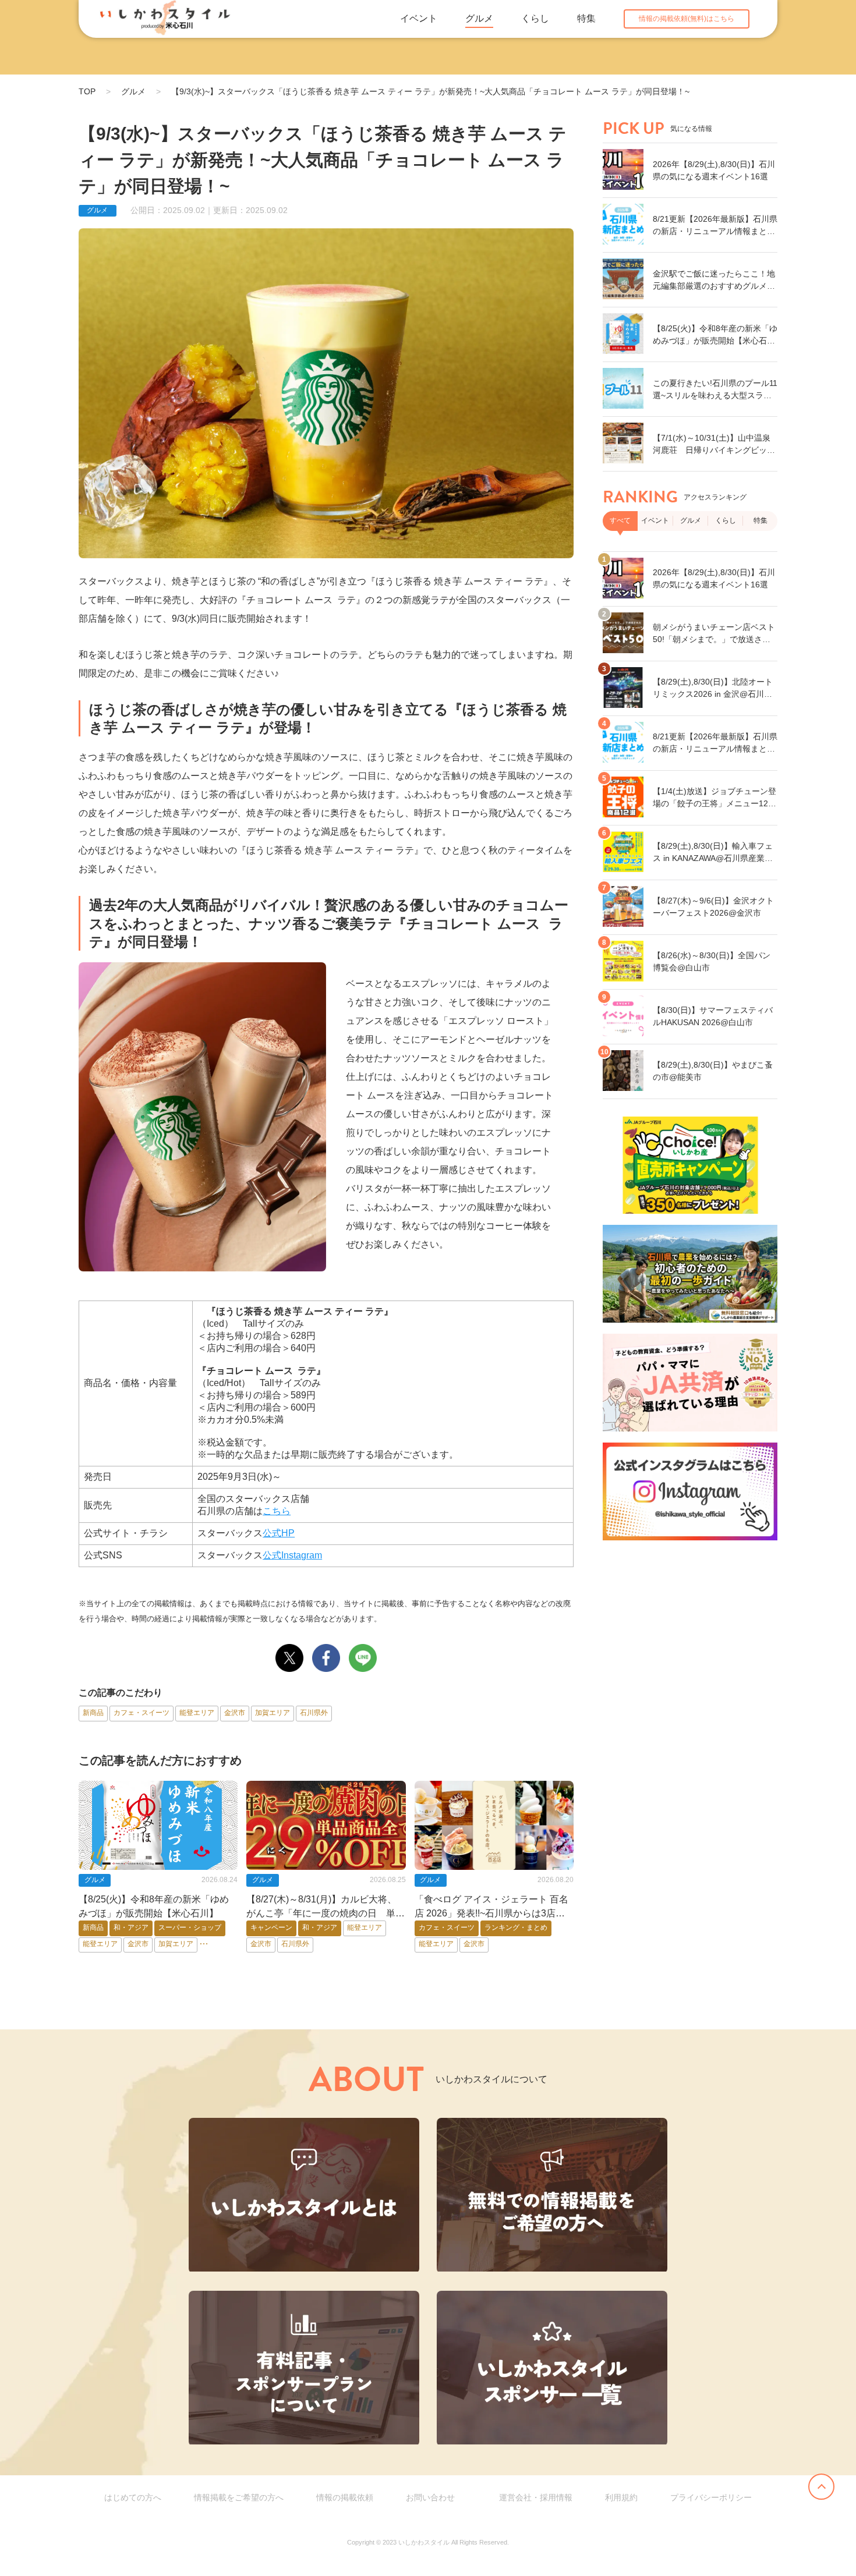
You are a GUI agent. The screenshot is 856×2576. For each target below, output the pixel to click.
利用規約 (621, 2497)
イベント (419, 18)
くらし (535, 18)
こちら (277, 1511)
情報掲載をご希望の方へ (239, 2497)
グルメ (479, 18)
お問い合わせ (430, 2497)
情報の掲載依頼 (345, 2497)
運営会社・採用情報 (536, 2497)
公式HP (279, 1533)
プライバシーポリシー (711, 2497)
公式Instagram (292, 1555)
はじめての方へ (133, 2497)
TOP (87, 91)
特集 (586, 18)
